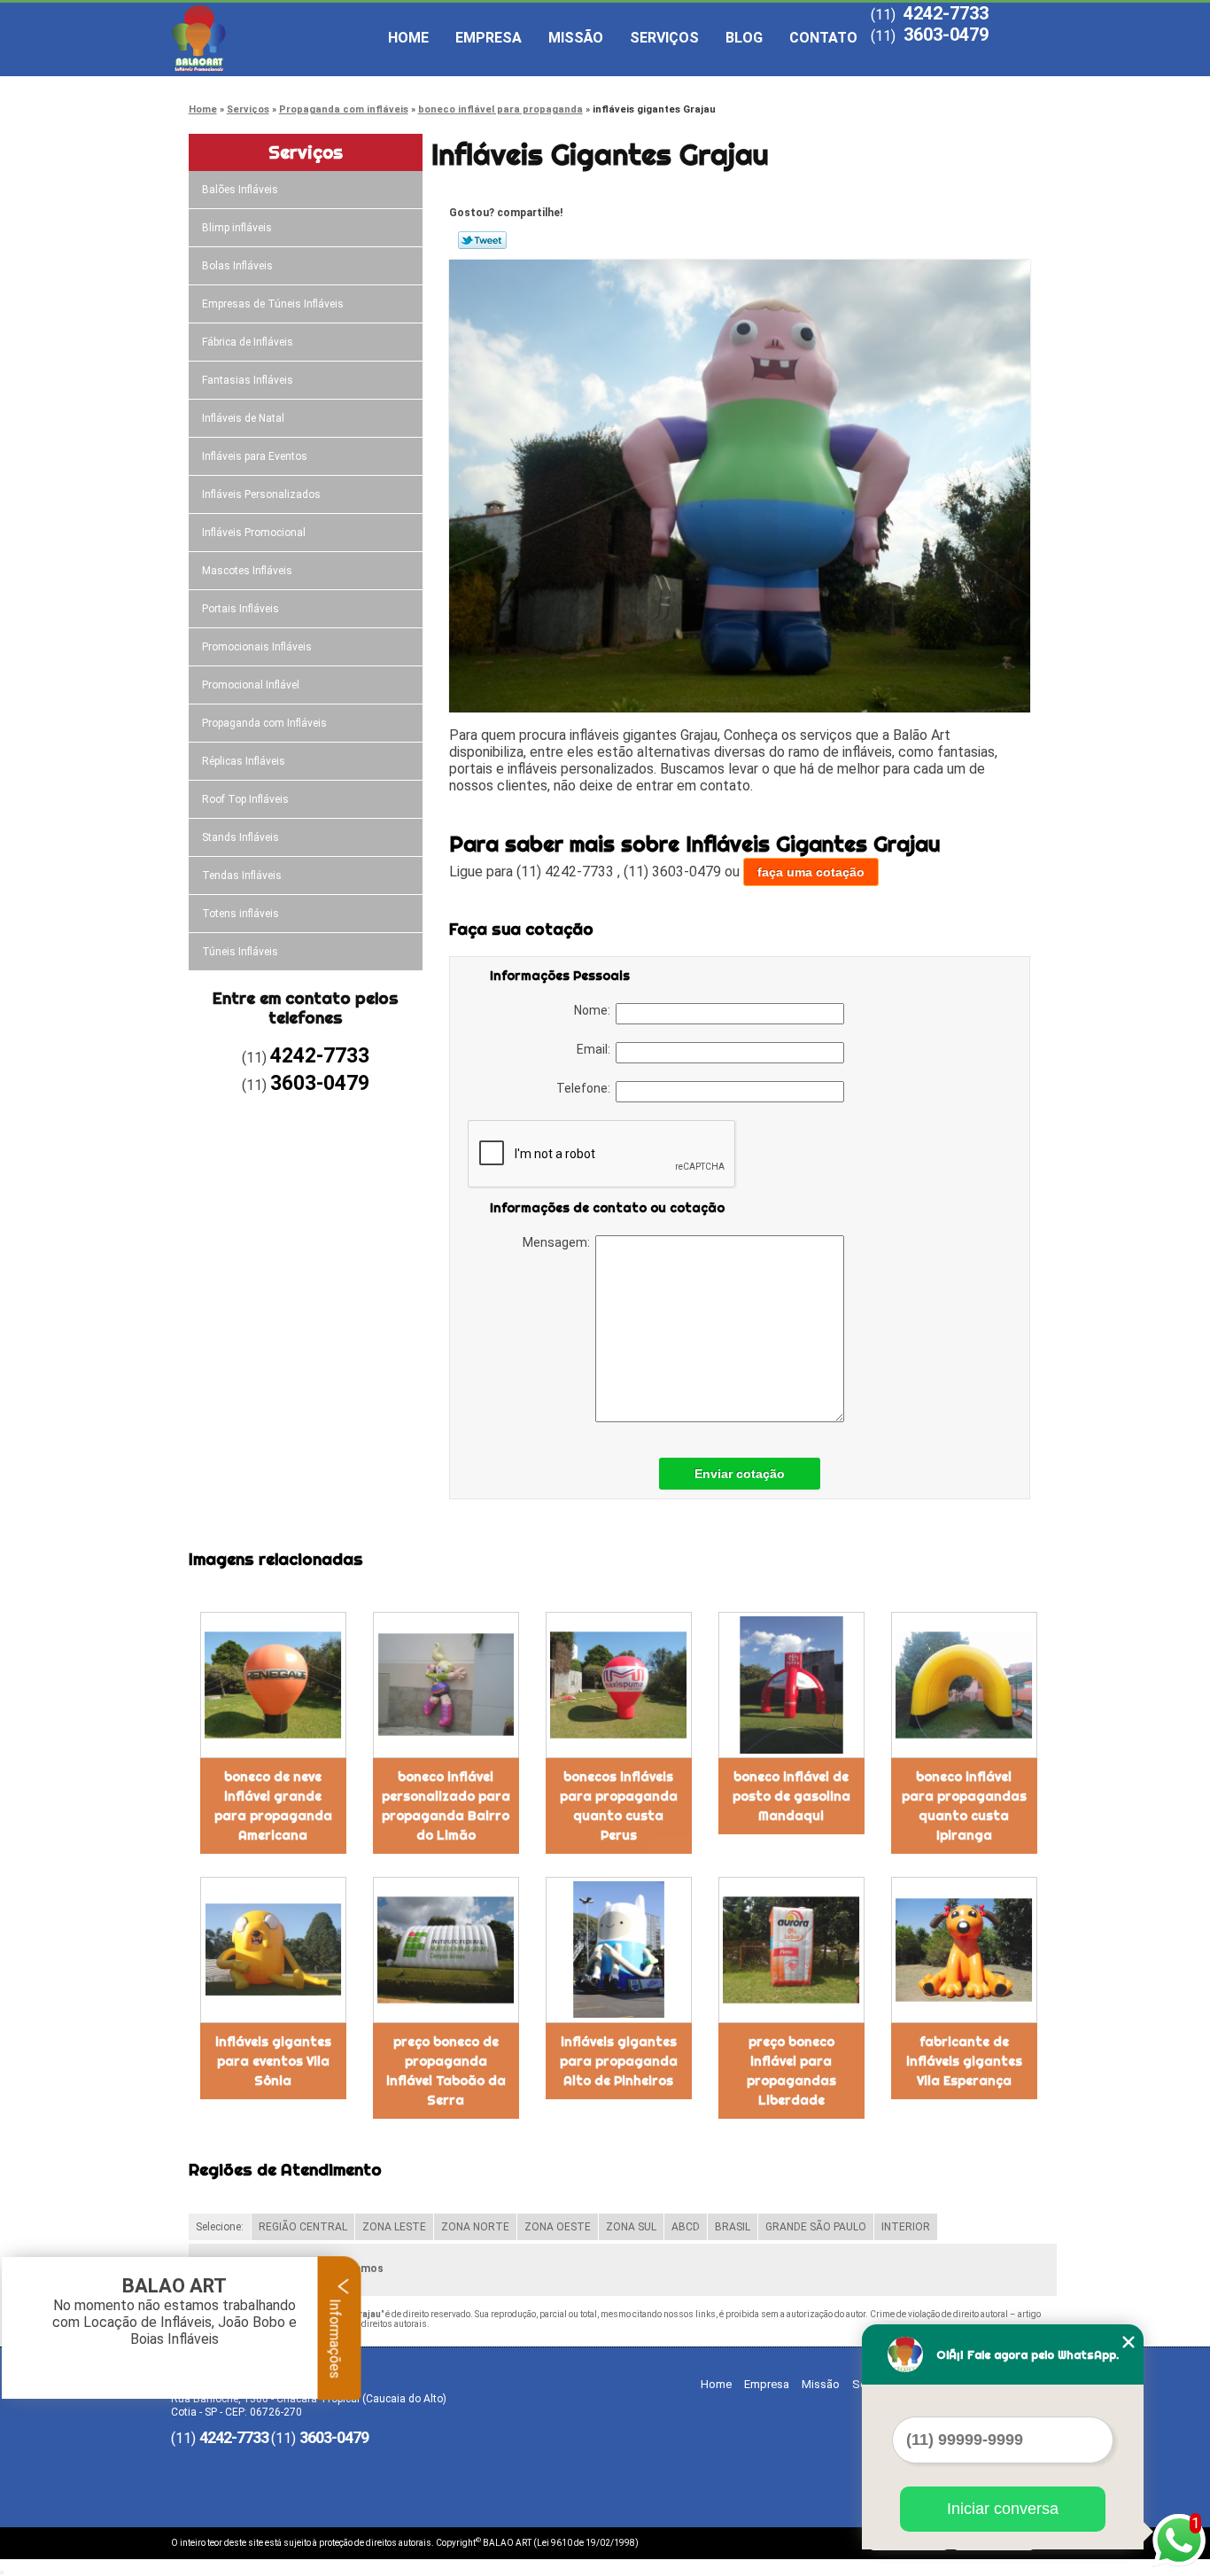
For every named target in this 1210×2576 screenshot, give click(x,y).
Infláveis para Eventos (255, 456)
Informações (335, 2337)
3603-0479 (946, 35)
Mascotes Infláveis (247, 571)
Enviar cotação (740, 1474)
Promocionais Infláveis (257, 647)
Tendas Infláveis (242, 876)
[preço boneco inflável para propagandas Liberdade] (791, 1950)
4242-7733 (946, 13)
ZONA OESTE (558, 2227)
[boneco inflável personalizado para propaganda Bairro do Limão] (446, 1685)
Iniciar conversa (1003, 2509)
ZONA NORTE (475, 2227)
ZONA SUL (631, 2227)
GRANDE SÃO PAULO (816, 2227)
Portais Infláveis (240, 609)
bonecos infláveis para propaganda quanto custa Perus (619, 1806)
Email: (596, 1049)
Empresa (489, 38)
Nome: (595, 1010)
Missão (576, 38)
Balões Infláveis (240, 190)
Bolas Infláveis (237, 266)
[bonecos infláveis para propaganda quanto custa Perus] (619, 1685)
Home (408, 38)
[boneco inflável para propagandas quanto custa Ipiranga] (964, 1685)
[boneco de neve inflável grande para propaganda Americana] (273, 1685)
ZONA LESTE (394, 2227)
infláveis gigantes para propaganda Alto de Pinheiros (619, 2061)
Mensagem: (559, 1242)
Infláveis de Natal (243, 418)
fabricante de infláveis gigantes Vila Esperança (964, 2061)
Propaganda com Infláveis (264, 723)
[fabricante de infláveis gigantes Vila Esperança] (964, 1950)
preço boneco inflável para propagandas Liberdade (791, 2071)
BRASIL (733, 2227)
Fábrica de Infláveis (248, 342)
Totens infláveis (240, 914)
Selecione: (220, 2227)
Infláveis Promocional (254, 533)
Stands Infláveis (240, 837)
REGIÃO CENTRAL (303, 2227)
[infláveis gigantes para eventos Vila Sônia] (273, 1950)
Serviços (664, 38)
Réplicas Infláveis (244, 761)
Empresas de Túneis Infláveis (273, 304)
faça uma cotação (811, 872)
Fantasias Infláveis (248, 380)
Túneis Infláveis (240, 952)
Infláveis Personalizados (261, 494)
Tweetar (482, 240)
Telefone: (586, 1088)
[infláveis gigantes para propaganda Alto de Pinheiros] (619, 1950)
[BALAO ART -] (273, 38)
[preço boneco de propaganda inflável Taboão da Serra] (446, 1950)
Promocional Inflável (251, 685)
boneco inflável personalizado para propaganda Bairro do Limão (446, 1806)
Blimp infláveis (237, 228)
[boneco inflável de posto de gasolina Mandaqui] (791, 1685)
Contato (823, 38)
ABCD (686, 2227)
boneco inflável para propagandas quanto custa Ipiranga (964, 1806)
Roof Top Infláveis (245, 799)
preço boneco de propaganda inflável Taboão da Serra (446, 2071)
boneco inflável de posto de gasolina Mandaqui (791, 1796)
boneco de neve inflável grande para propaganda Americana (273, 1806)
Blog (744, 38)
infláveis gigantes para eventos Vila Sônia (273, 2061)
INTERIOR (906, 2227)
